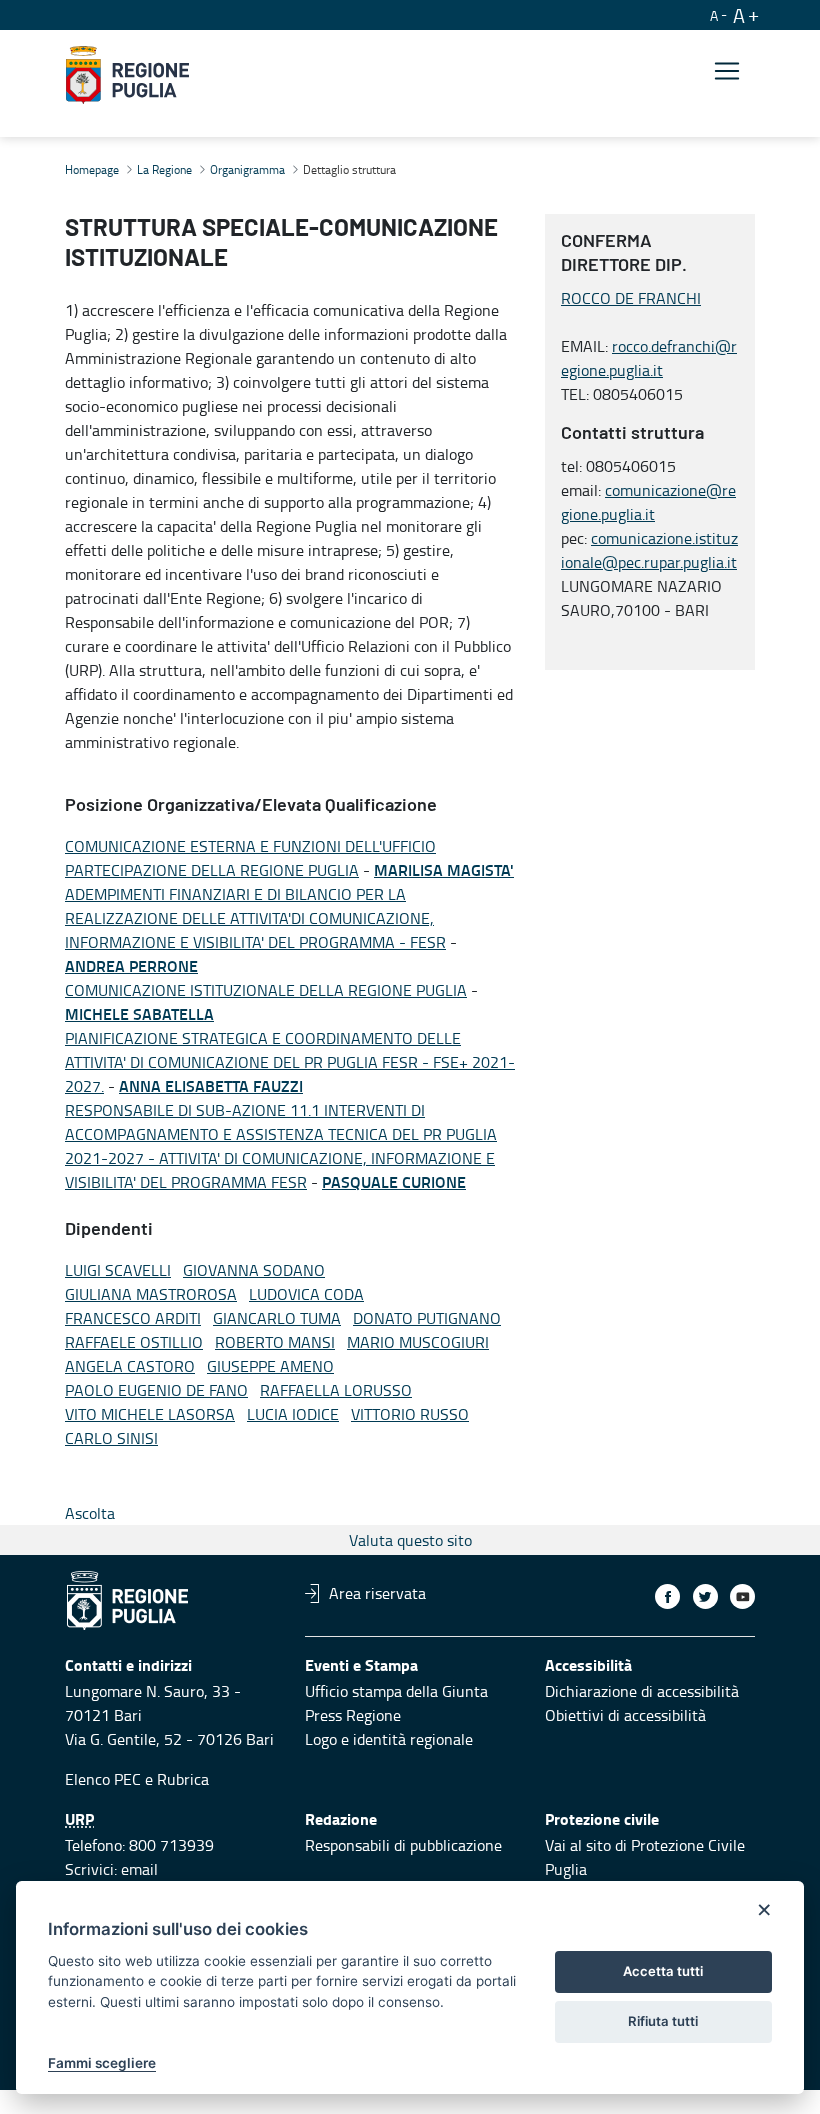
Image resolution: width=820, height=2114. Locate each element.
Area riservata (377, 1593)
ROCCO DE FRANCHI (631, 298)
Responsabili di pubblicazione (403, 1845)
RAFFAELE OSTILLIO (134, 1342)
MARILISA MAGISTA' (444, 869)
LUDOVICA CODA (306, 1294)
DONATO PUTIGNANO (427, 1318)
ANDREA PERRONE (131, 965)
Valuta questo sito (410, 1540)
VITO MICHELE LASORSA (150, 1414)
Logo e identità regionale (389, 1739)
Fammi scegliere (102, 2063)
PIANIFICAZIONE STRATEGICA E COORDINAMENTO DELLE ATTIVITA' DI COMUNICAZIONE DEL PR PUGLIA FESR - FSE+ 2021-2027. (290, 1062)
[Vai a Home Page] (127, 75)
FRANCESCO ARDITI (133, 1318)
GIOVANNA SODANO (254, 1270)
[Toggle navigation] (727, 71)
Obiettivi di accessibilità (625, 1715)
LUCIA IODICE (293, 1414)
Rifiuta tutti (663, 2021)
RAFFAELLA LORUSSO (336, 1390)
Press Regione (353, 1715)
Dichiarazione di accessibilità (642, 1691)
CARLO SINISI (111, 1438)
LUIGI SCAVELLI (118, 1270)
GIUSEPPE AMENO (270, 1366)
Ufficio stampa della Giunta (396, 1691)
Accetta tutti (663, 1971)
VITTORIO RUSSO (410, 1414)
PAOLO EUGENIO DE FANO (156, 1390)
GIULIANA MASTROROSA (151, 1294)
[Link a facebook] (667, 1596)
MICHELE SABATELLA (139, 1013)
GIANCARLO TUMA (277, 1318)
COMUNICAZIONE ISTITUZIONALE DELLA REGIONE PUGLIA (266, 990)
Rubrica (183, 1779)
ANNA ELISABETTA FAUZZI (211, 1085)
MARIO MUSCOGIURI (418, 1342)
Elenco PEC (103, 1779)
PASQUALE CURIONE (394, 1181)
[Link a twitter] (705, 1596)
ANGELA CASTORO (130, 1366)
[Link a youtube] (742, 1596)
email (139, 1869)
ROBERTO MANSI (275, 1342)
